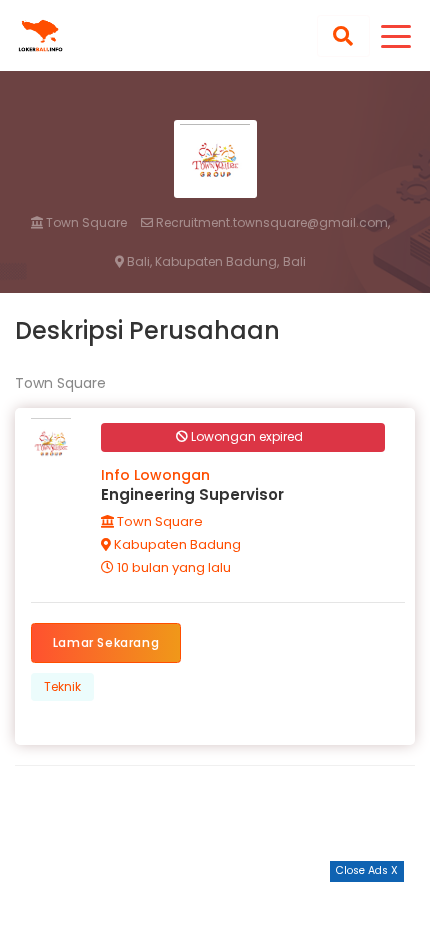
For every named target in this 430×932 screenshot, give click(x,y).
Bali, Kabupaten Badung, (201, 262)
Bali (294, 262)
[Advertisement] (215, 907)
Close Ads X (367, 870)
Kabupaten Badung (176, 544)
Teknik (62, 686)
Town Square (85, 222)
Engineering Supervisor (192, 494)
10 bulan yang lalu (172, 567)
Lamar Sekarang (106, 642)
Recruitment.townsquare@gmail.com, (271, 223)
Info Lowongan (155, 475)
